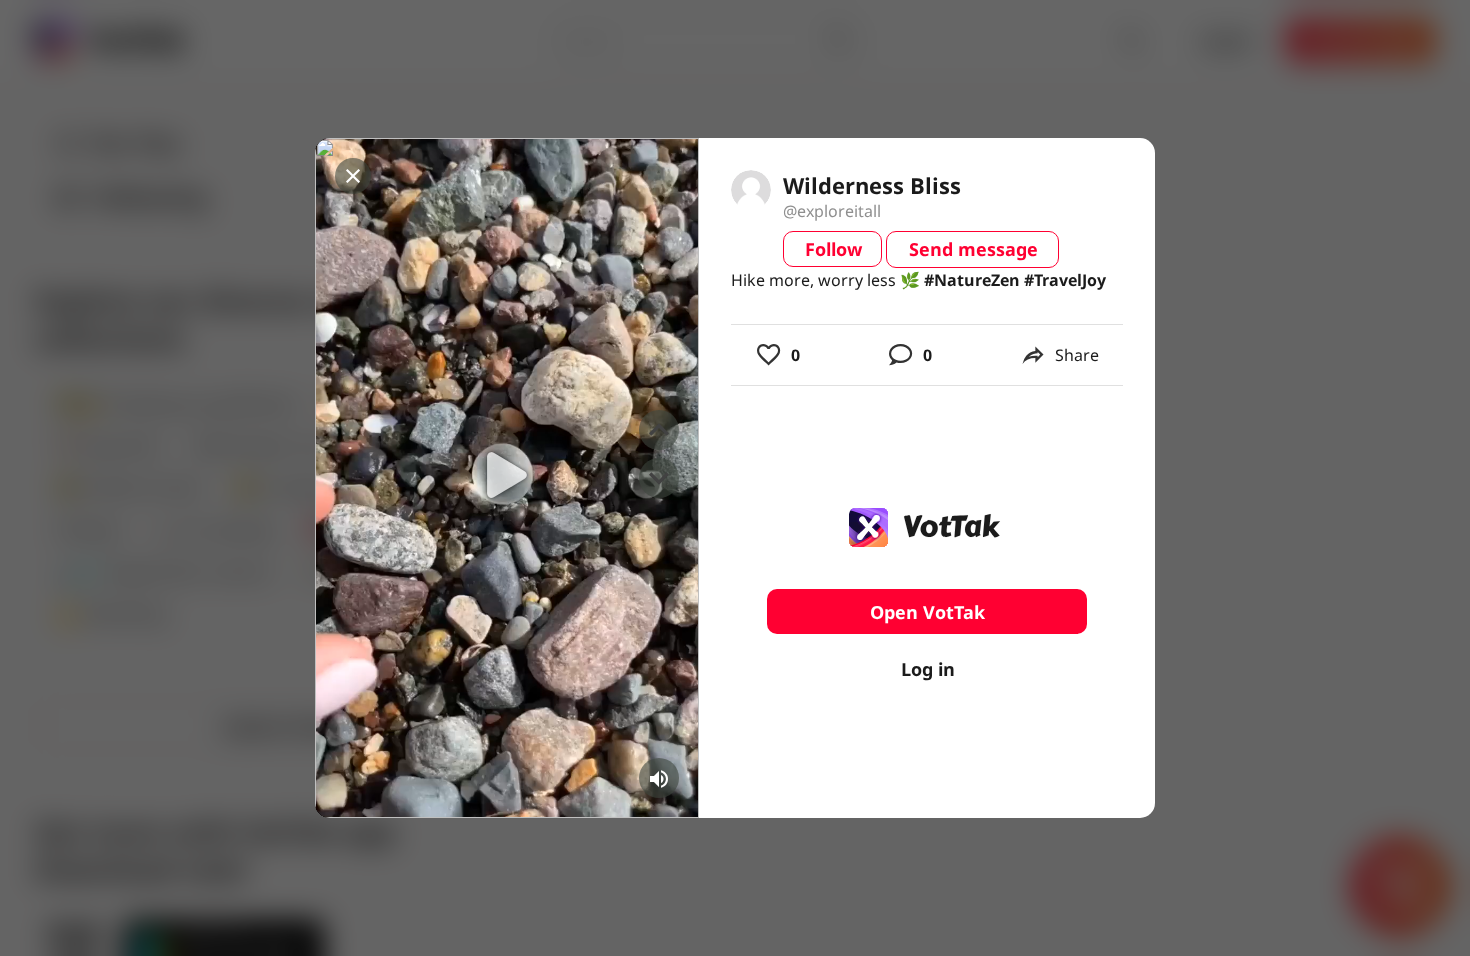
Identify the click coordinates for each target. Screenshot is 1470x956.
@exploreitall (832, 211)
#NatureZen (972, 280)
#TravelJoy (1065, 280)
